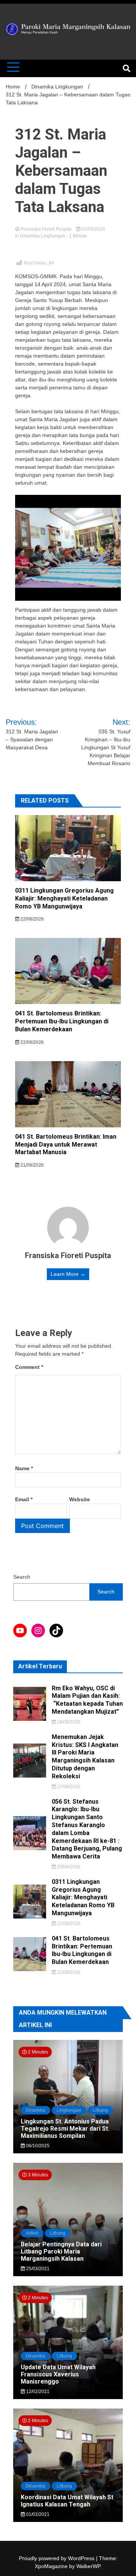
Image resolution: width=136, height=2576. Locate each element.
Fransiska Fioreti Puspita (46, 229)
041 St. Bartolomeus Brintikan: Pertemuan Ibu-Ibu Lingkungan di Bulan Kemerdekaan (62, 1021)
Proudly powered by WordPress (57, 2558)
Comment (29, 1367)
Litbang (100, 2110)
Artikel (32, 2233)
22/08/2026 (32, 919)
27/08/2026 (68, 1787)
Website (80, 1499)
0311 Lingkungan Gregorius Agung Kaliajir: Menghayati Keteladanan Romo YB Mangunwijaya (64, 898)
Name (24, 1468)
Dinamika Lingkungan (43, 236)
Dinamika (36, 2110)
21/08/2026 (32, 1165)
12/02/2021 (37, 2392)
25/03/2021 (37, 2269)
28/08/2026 (68, 1722)
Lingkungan (69, 2110)
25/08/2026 (68, 1867)
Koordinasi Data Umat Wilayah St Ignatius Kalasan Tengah (67, 2501)
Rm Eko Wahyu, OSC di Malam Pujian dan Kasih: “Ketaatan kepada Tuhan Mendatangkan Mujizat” (87, 1700)
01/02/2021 (37, 2514)
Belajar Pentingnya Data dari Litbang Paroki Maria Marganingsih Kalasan (61, 2251)
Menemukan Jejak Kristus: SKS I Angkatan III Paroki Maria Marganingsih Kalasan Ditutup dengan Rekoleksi (85, 1757)
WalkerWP (88, 2566)
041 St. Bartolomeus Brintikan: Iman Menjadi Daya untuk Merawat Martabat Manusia (66, 1145)
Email (24, 1499)
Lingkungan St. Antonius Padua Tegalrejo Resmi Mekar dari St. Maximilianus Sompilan (65, 2129)
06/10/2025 (37, 2146)
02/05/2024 (93, 229)
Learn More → (68, 1274)
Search (22, 1577)
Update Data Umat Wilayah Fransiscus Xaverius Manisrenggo (58, 2374)
